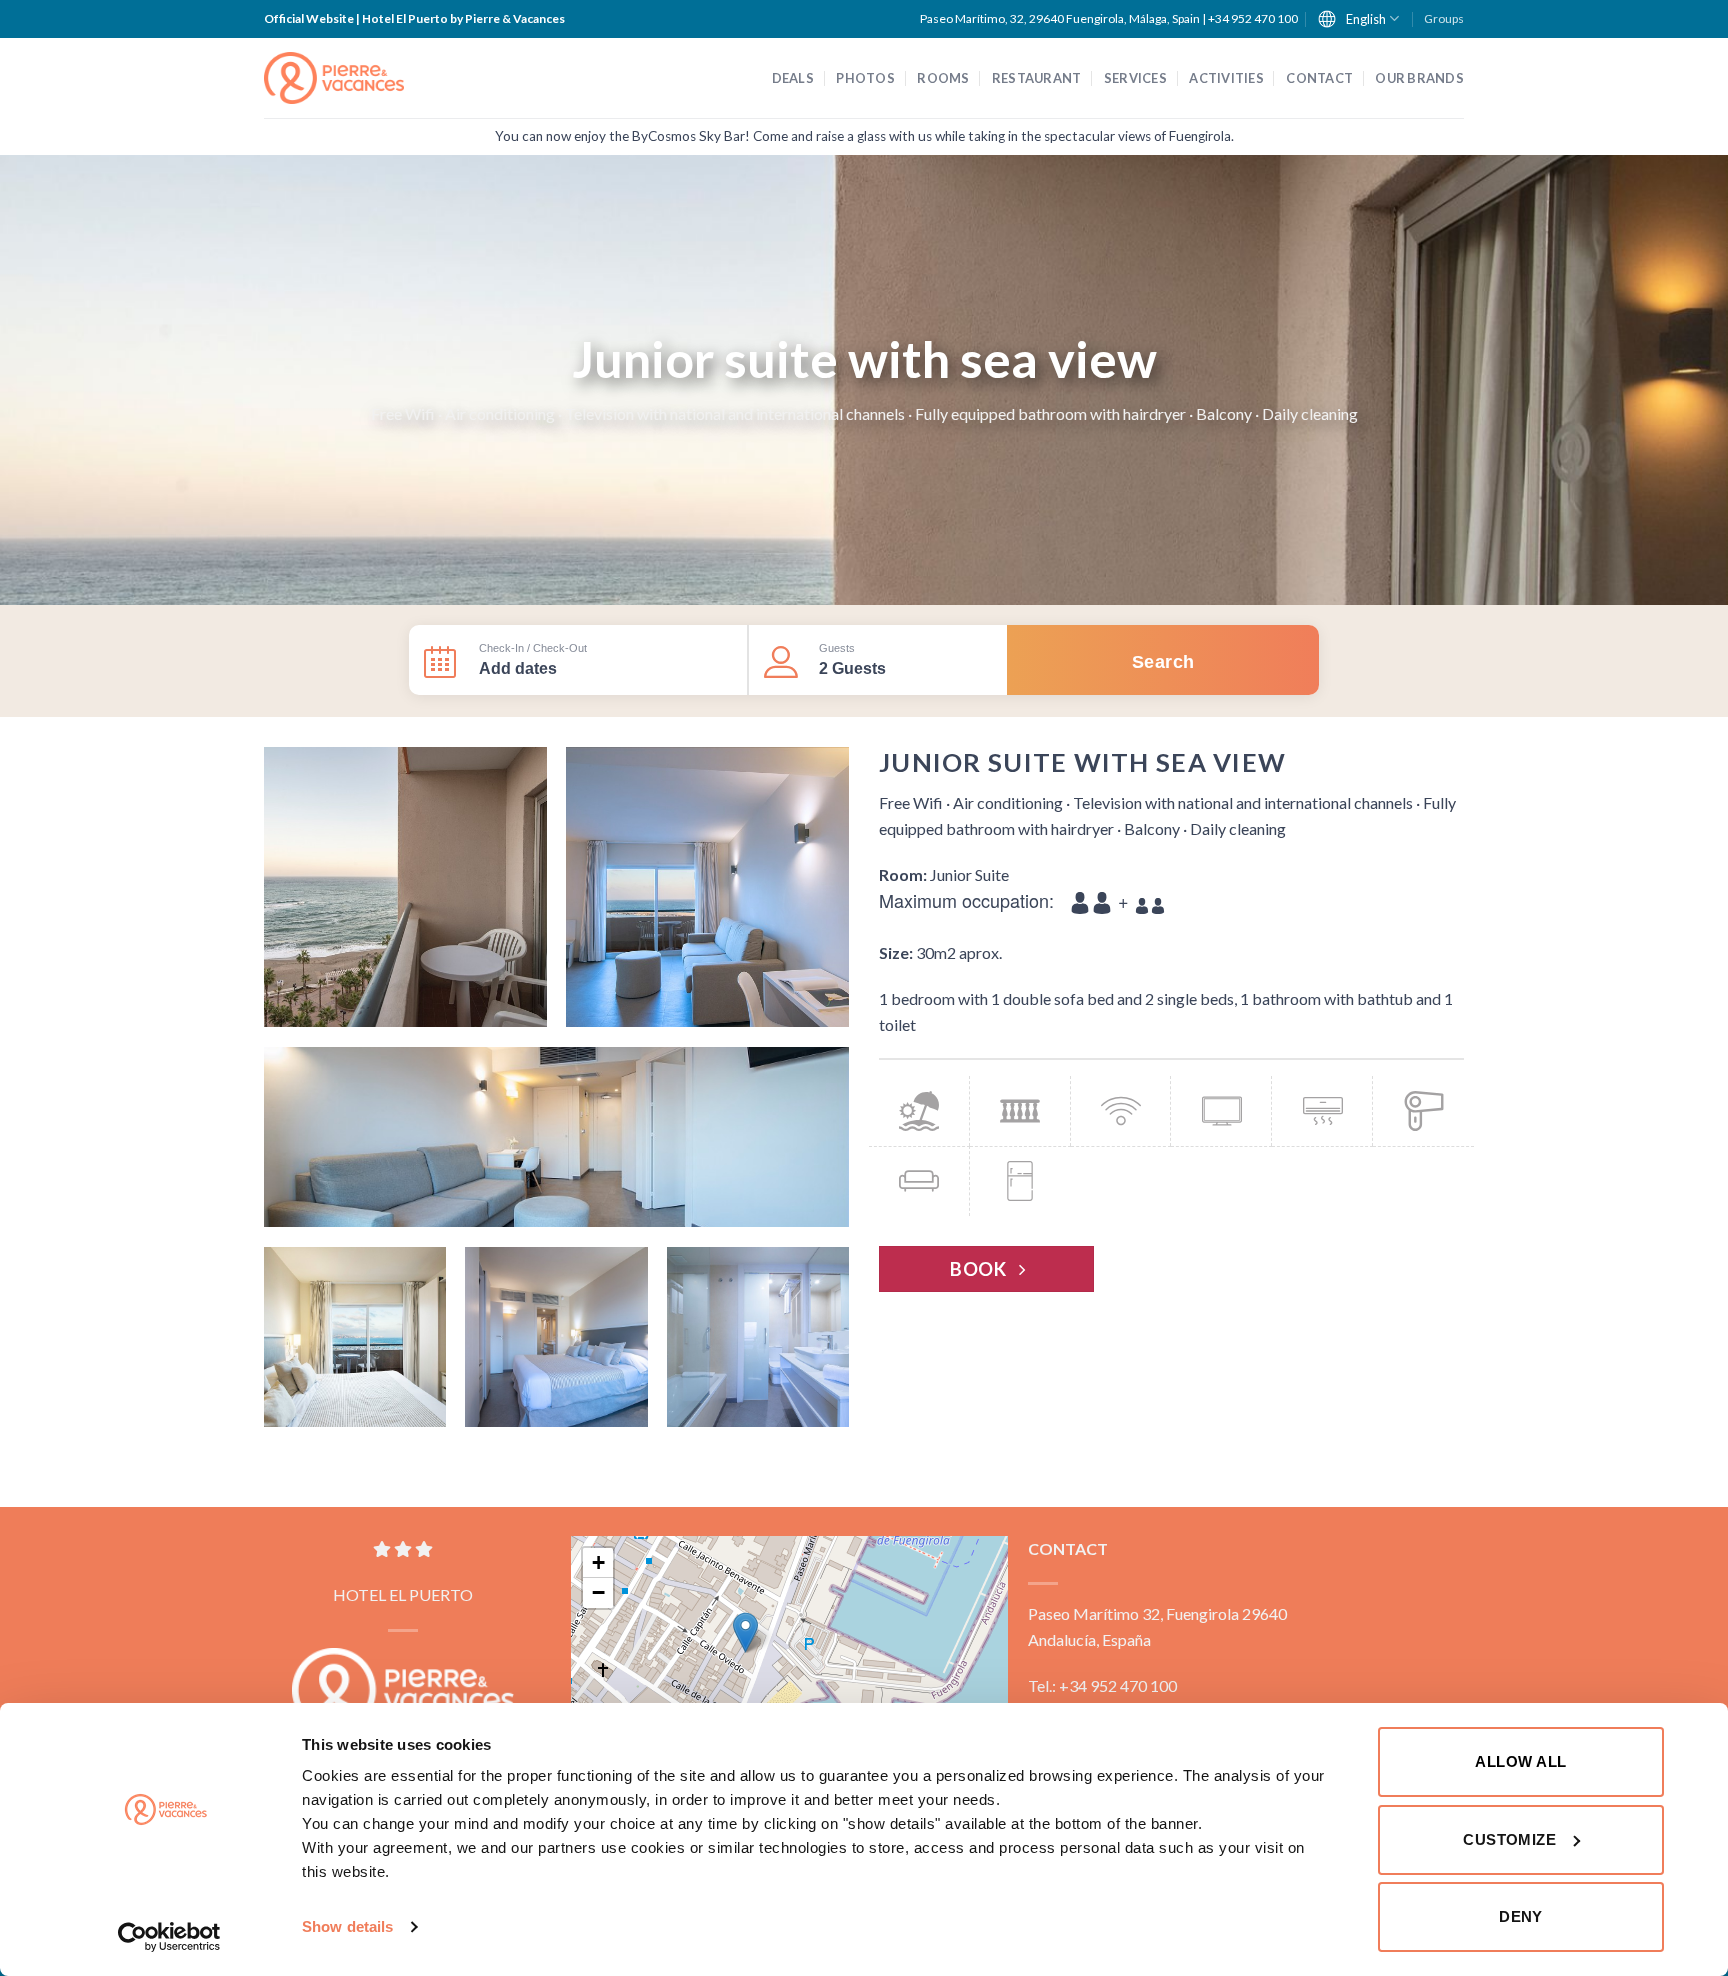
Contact (1319, 78)
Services (1135, 78)
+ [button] (598, 1562)
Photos (865, 78)
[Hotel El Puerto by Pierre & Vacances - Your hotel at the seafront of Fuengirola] (334, 78)
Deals (793, 78)
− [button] (598, 1592)
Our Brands (1419, 78)
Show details (347, 1926)
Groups (1444, 18)
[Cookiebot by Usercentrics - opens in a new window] (169, 1937)
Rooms (943, 78)
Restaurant (1037, 78)
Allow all (1520, 1761)
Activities (1226, 78)
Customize (1509, 1839)
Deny (1521, 1916)
